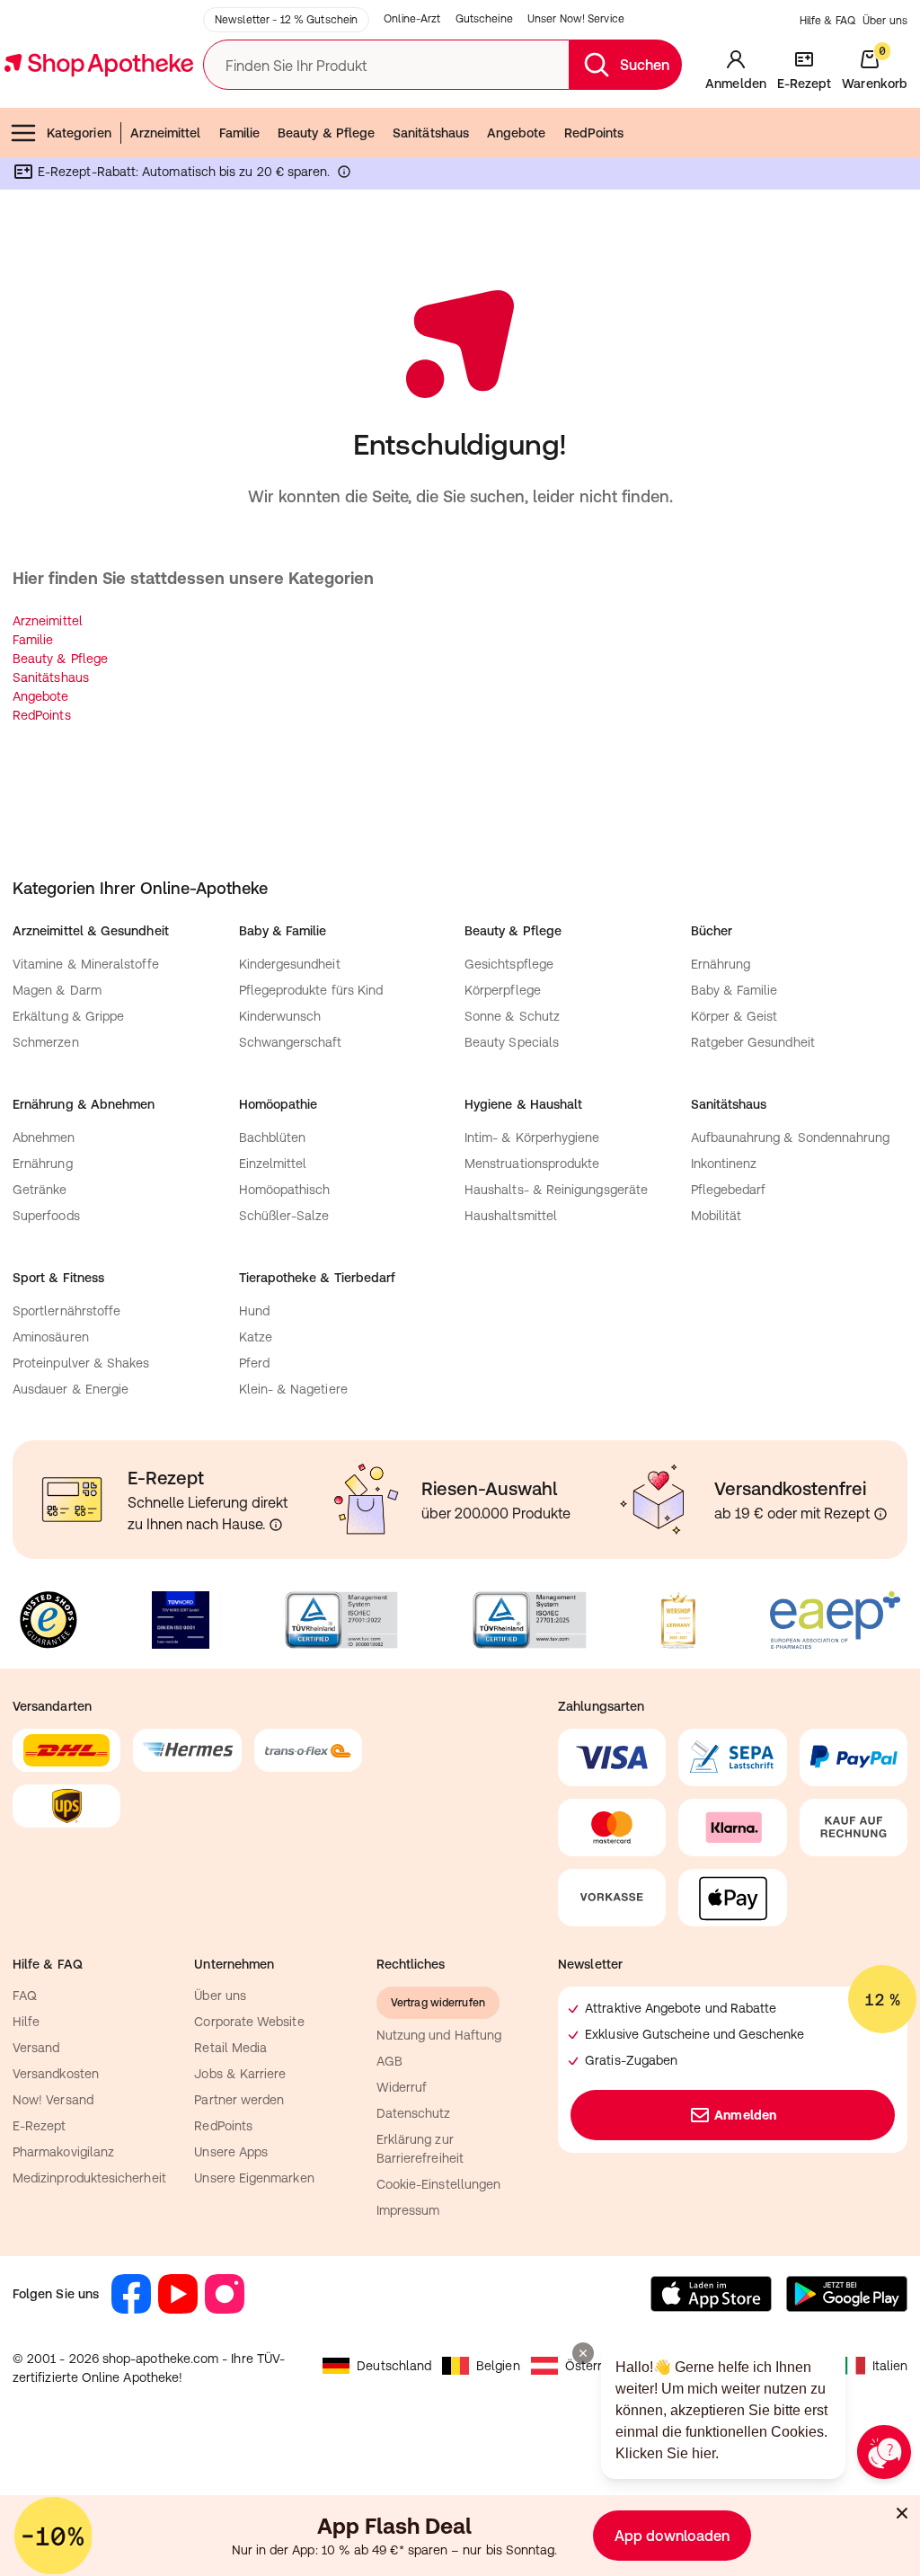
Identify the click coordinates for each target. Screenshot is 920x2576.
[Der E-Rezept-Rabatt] (344, 175)
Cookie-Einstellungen (438, 2184)
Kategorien (79, 133)
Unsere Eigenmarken (254, 2178)
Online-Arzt (412, 19)
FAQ (25, 1996)
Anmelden (745, 2115)
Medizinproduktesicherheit (89, 2178)
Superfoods (46, 1216)
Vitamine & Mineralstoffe (86, 964)
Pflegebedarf (729, 1190)
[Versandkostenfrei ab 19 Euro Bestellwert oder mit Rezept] (880, 1514)
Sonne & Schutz (512, 1016)
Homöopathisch (285, 1190)
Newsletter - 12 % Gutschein (286, 20)
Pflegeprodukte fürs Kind (311, 990)
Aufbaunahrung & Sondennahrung (791, 1138)
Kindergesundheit (290, 964)
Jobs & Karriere (240, 2074)
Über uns (885, 21)
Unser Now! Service (576, 19)
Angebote (517, 133)
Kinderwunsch (280, 1016)
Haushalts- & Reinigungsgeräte (556, 1190)
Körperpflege (503, 990)
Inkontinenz (724, 1164)
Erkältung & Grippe (68, 1016)
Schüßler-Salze (284, 1216)
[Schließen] (902, 2513)
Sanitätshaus (431, 133)
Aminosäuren (51, 1337)
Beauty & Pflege (326, 133)
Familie (240, 133)
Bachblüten (273, 1138)
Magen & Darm (57, 990)
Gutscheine (484, 19)
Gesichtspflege (509, 964)
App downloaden (672, 2536)
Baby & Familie (734, 990)
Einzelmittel (273, 1164)
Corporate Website (249, 2022)
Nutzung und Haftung (439, 2035)
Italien (890, 2366)
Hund (254, 1311)
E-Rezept (40, 2126)
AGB (389, 2061)
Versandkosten (56, 2074)
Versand (36, 2048)
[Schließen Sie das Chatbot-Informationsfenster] (583, 2353)
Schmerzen (46, 1042)
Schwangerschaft (291, 1042)
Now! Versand (53, 2100)
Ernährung (721, 964)
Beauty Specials (512, 1042)
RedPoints (594, 133)
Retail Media (230, 2048)
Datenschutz (414, 2113)
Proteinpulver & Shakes (81, 1363)
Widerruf (402, 2087)
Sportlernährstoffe (66, 1311)
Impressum (408, 2210)
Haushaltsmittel (511, 1216)
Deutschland (394, 2366)
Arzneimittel (166, 133)
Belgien (498, 2366)
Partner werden (239, 2100)
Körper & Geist (734, 1016)
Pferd (254, 1363)
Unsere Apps (231, 2152)
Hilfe (26, 2022)
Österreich (596, 2366)
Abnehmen (44, 1138)
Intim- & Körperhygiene (532, 1138)
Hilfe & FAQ (827, 21)
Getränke (40, 1190)
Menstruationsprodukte (532, 1164)
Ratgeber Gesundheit (753, 1042)
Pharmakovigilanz (63, 2152)
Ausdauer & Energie (71, 1389)
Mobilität (717, 1216)
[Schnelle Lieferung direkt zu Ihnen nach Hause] (276, 1525)
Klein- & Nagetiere (293, 1389)
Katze (256, 1337)
